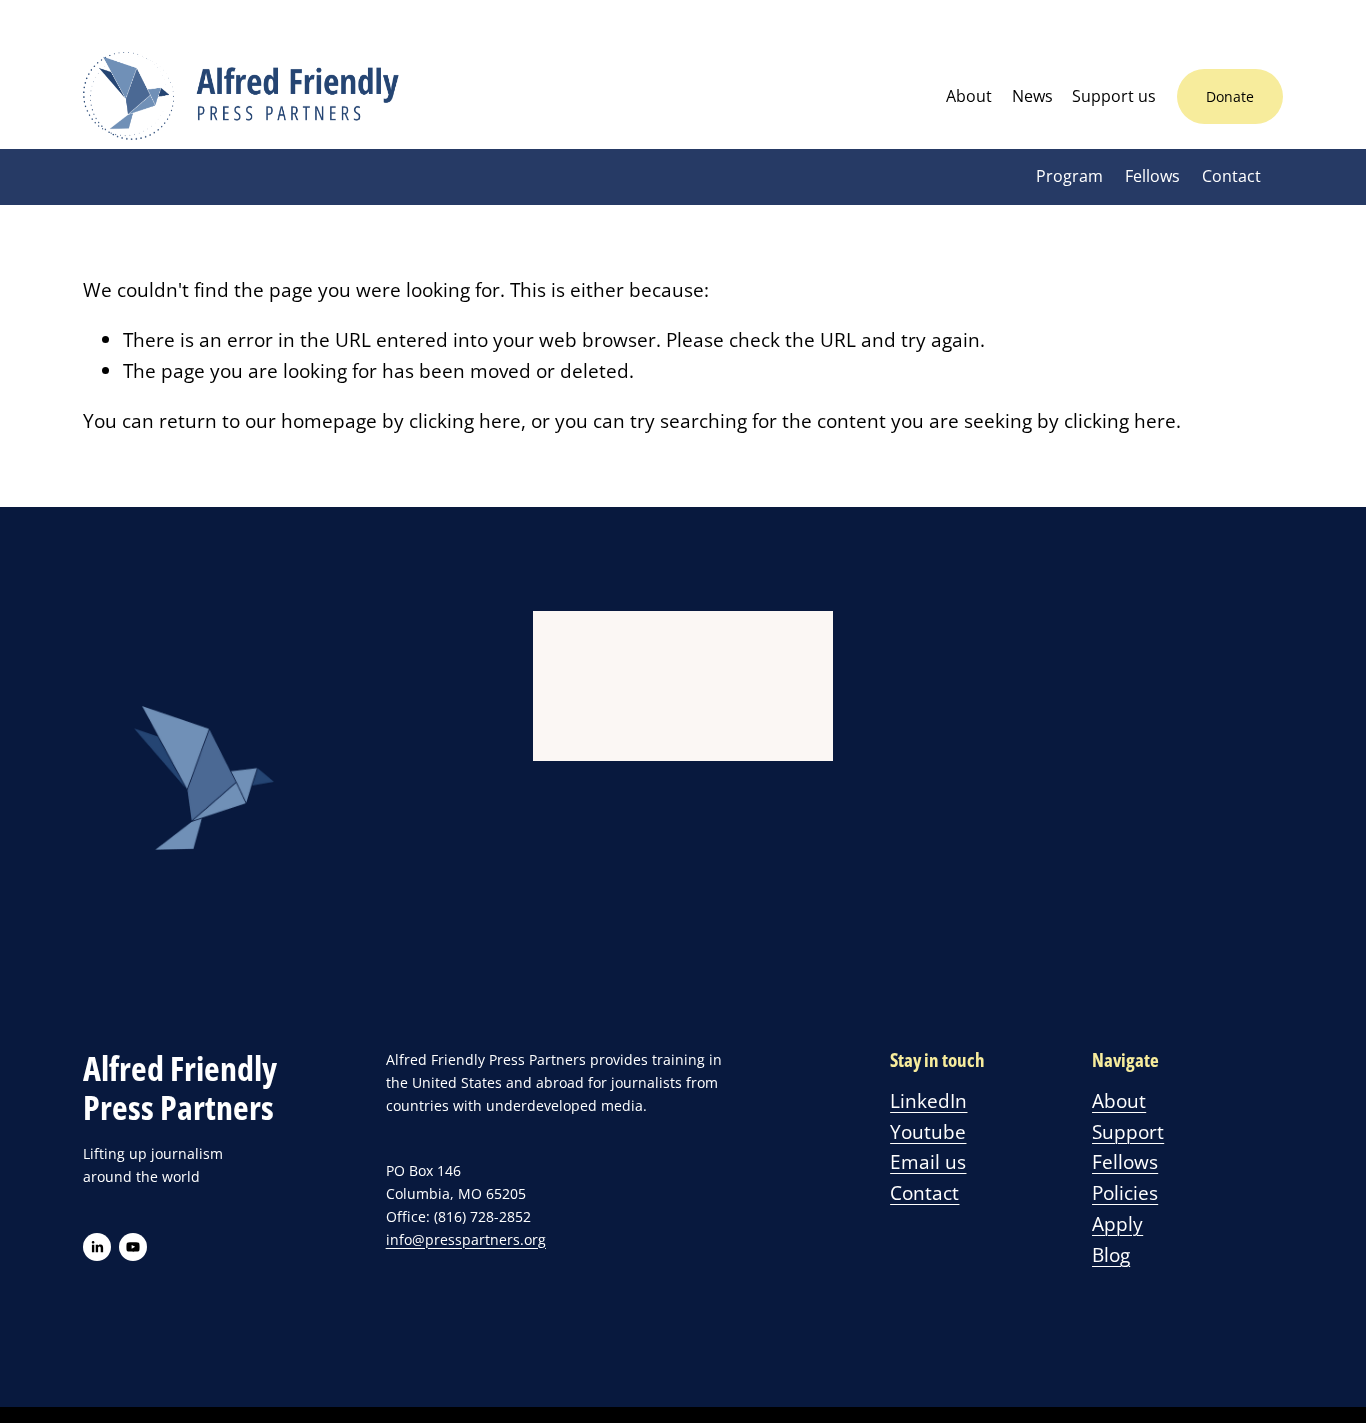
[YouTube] (133, 1247)
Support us (1114, 96)
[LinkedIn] (97, 1247)
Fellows (1152, 176)
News (1032, 96)
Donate (1230, 96)
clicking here (465, 420)
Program (1069, 176)
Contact (1231, 176)
